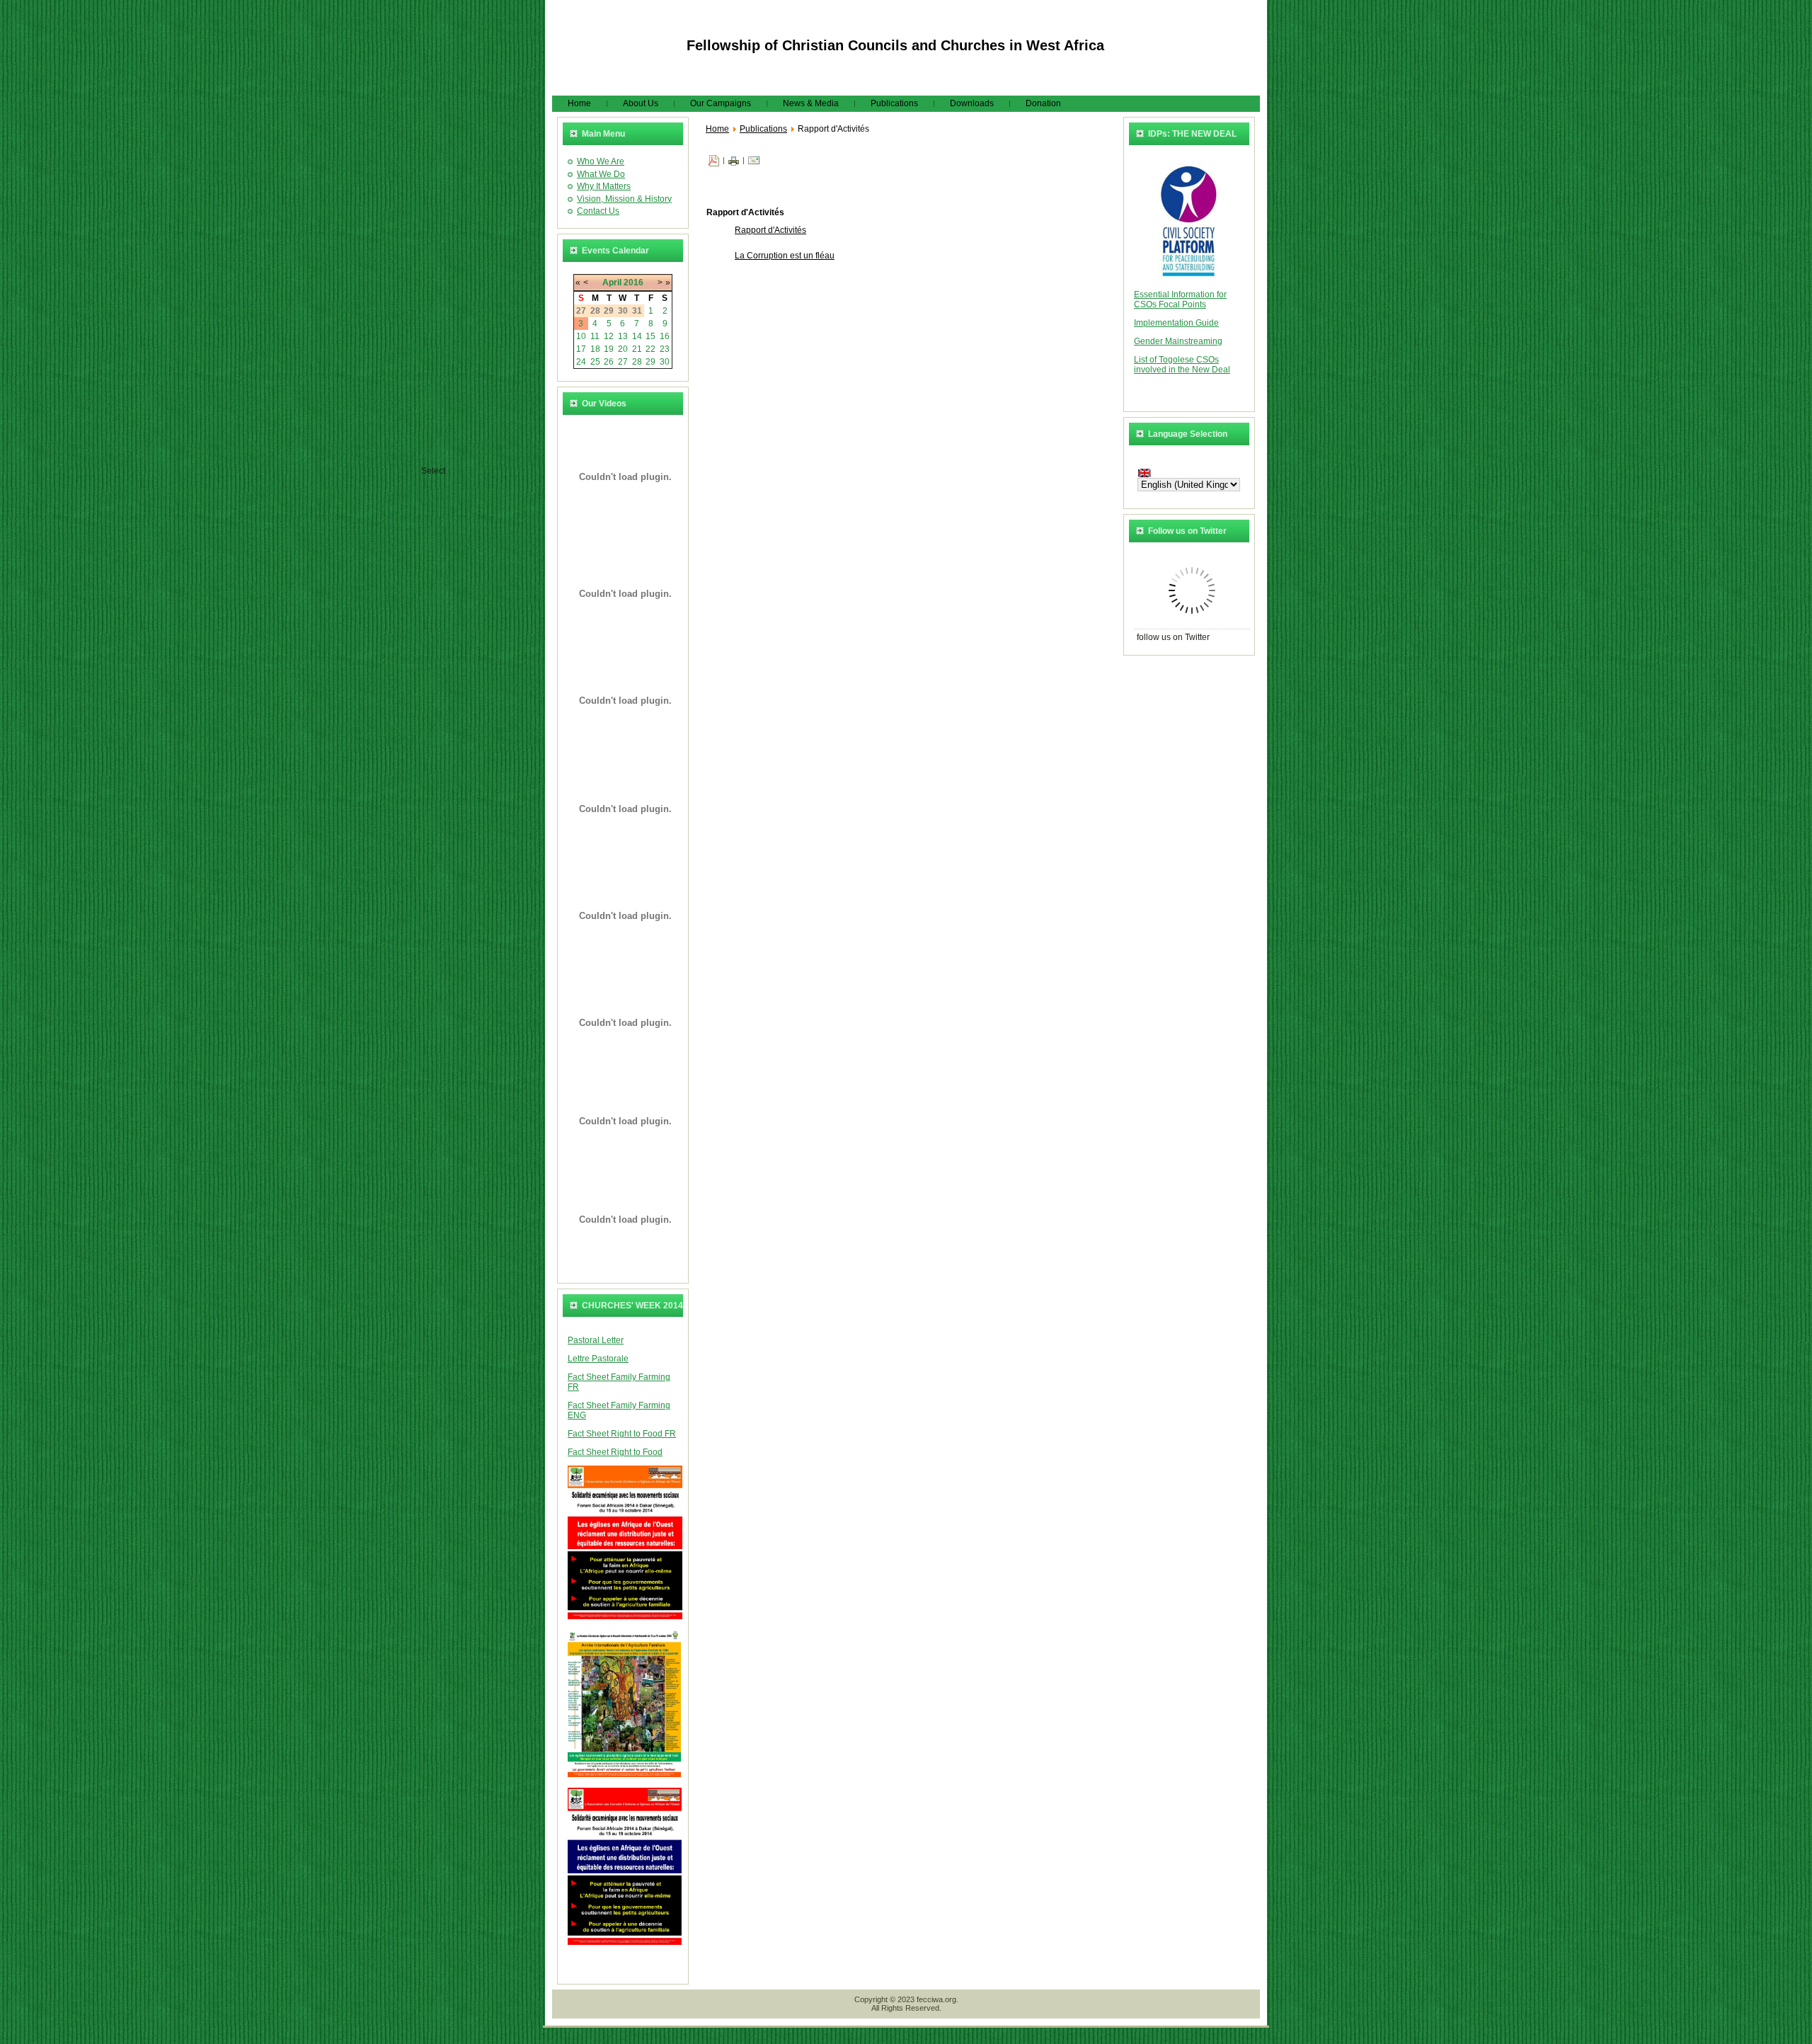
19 (609, 349)
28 (637, 362)
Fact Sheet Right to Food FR (622, 1434)
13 (623, 336)
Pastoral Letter (596, 1340)
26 (609, 362)
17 (581, 349)
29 (650, 362)
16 (665, 336)
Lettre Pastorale (598, 1359)
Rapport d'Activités (770, 230)
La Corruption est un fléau (785, 256)
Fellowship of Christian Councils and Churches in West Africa (895, 45)
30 (665, 362)
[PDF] (713, 160)
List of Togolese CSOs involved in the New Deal (1182, 365)
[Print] (734, 160)
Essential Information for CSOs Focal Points (1180, 299)
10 (581, 336)
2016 (633, 282)
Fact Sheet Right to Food (615, 1452)
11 (595, 336)
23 (665, 349)
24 (581, 362)
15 (650, 336)
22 (650, 349)
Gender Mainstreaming (1178, 341)
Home (717, 129)
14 (637, 336)
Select (433, 471)
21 (637, 349)
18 (595, 349)
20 (623, 349)
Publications (763, 129)
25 (595, 362)
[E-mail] (754, 160)
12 (609, 336)
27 (623, 362)
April (612, 282)
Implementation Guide (1176, 323)
